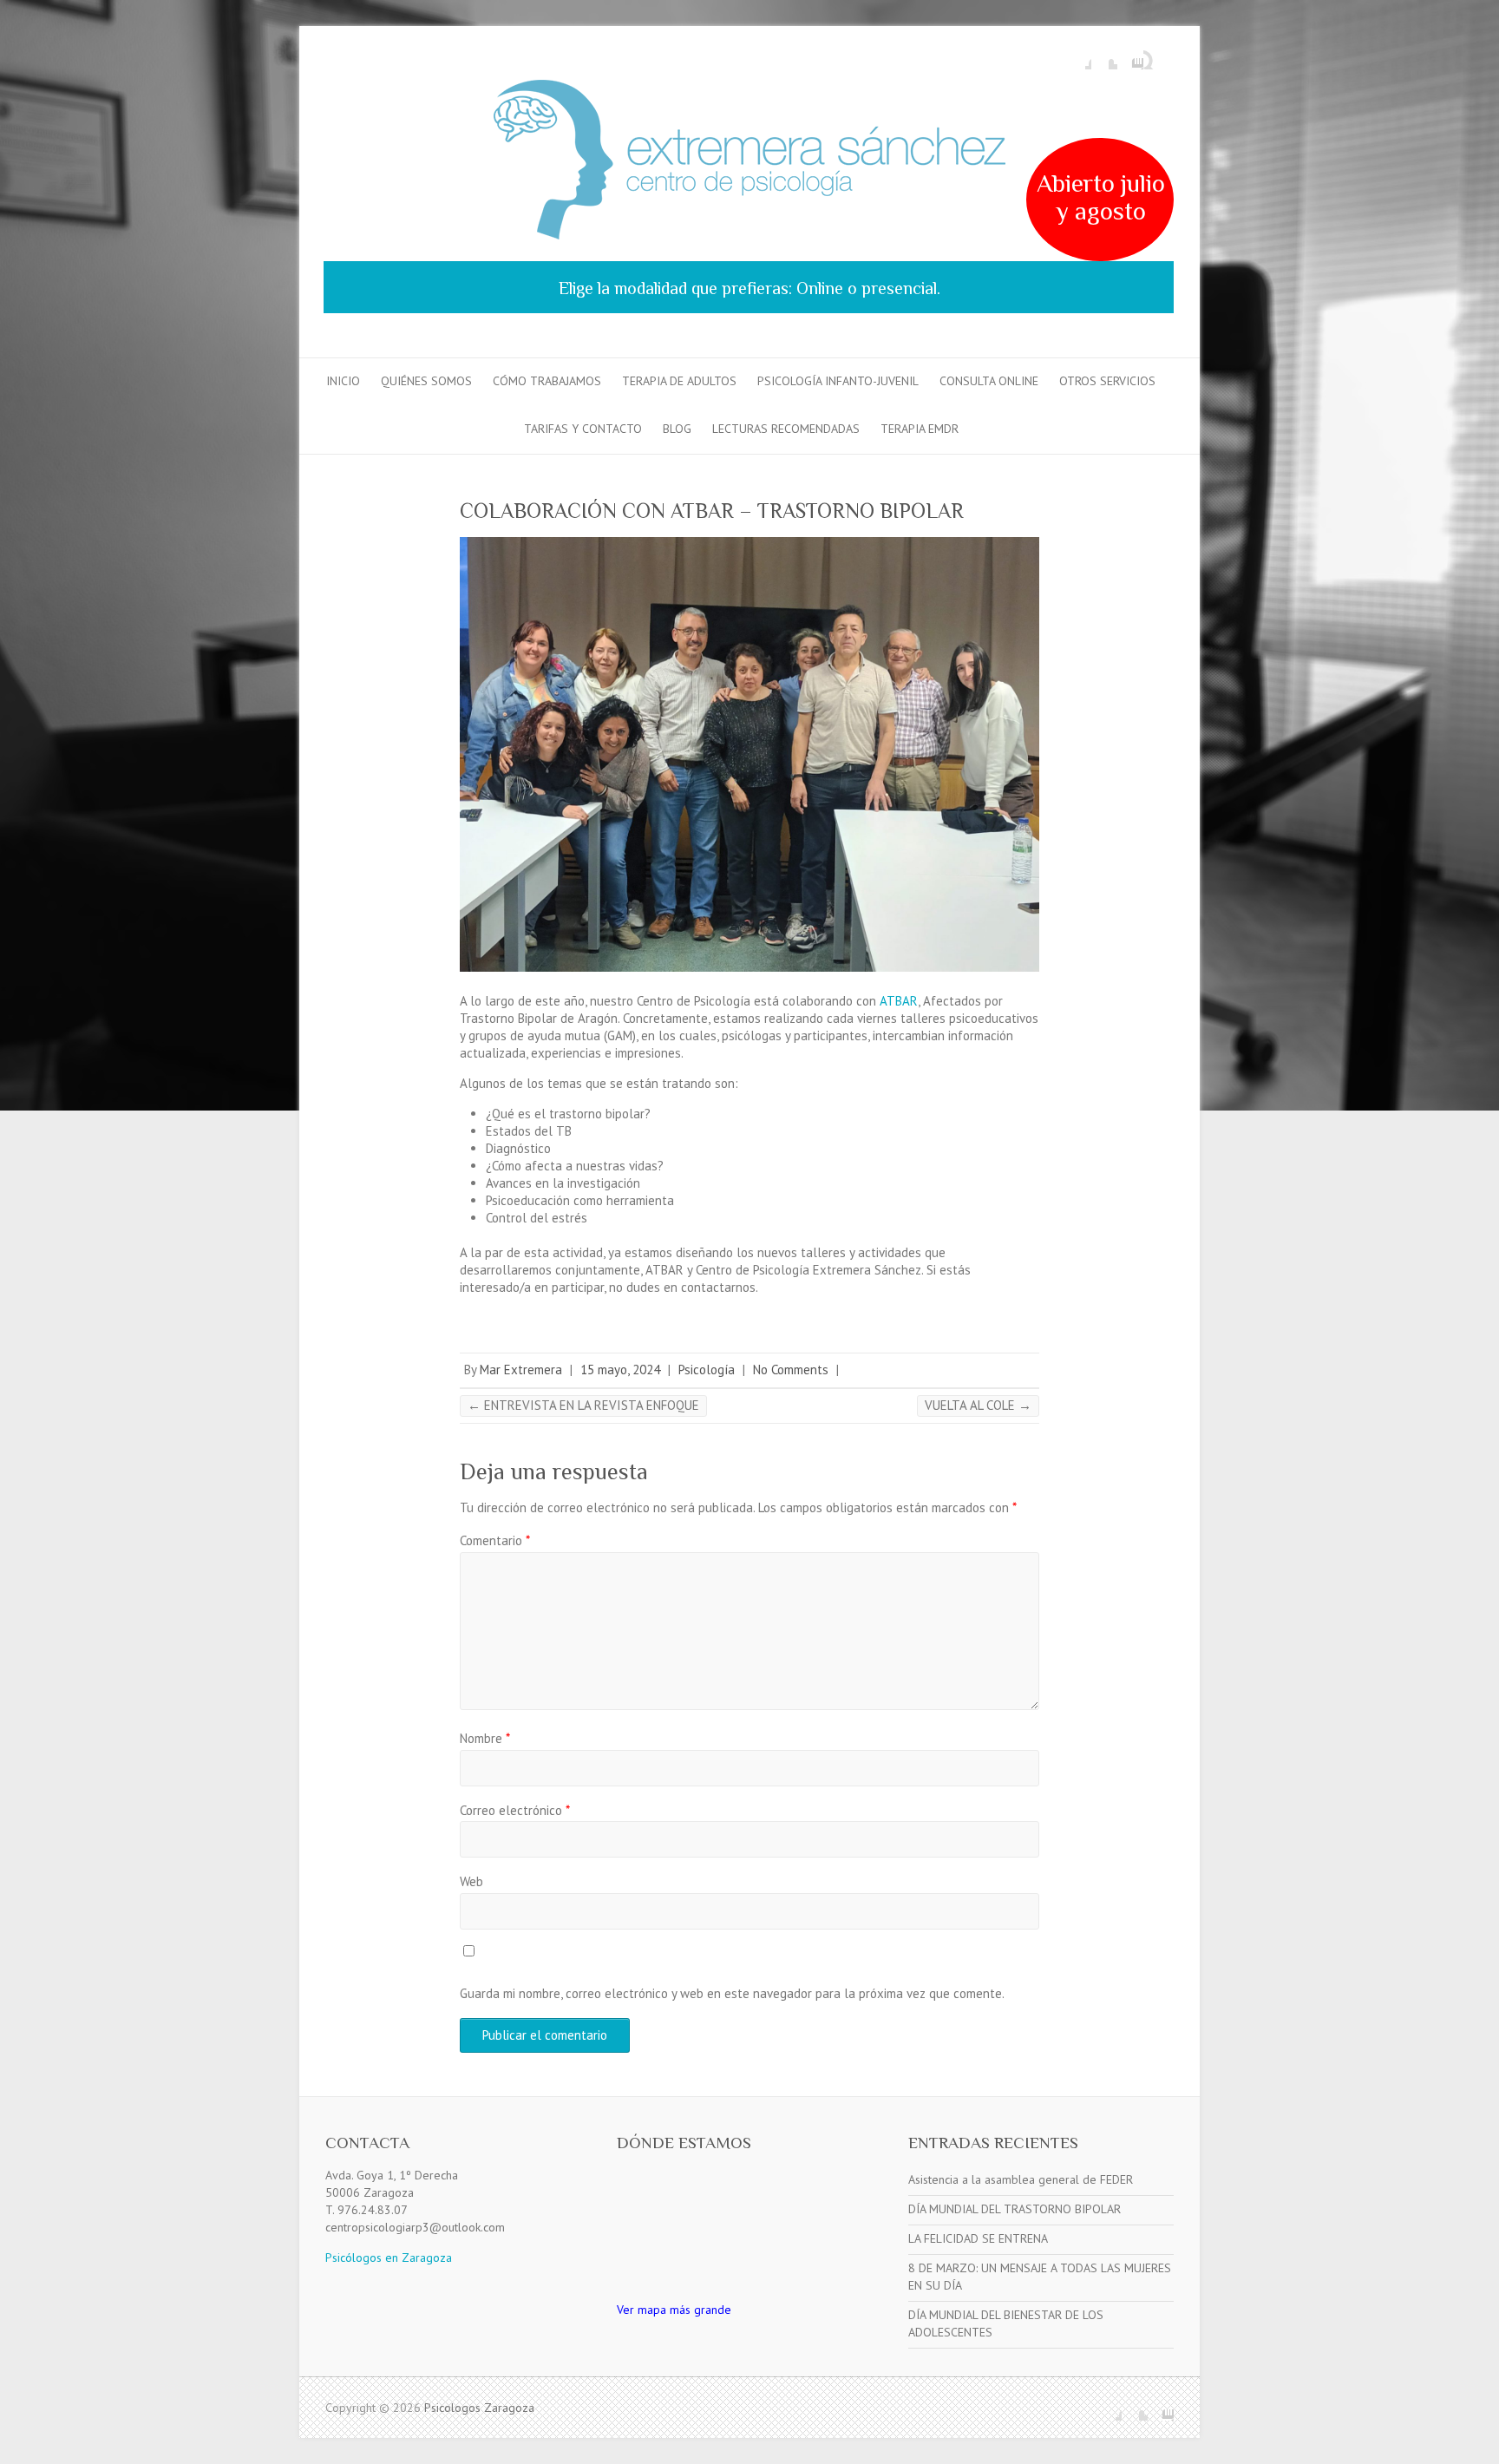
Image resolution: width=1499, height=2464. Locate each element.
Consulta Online (989, 381)
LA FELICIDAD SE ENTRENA (978, 2238)
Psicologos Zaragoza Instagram (1130, 56)
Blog (677, 429)
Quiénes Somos (426, 381)
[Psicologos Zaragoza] (749, 163)
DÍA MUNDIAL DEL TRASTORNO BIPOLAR (1015, 2209)
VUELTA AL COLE (978, 1405)
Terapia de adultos (679, 381)
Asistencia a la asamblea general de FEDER (1021, 2179)
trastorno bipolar (597, 1114)
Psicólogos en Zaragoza (389, 2258)
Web (471, 1881)
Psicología (707, 1370)
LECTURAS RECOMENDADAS (786, 429)
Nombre (485, 1738)
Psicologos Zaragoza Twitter (1104, 56)
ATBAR (899, 1001)
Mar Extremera (521, 1370)
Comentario (495, 1540)
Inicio (343, 381)
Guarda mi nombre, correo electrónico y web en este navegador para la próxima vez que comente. (732, 1993)
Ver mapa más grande (674, 2310)
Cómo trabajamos (547, 381)
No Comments (791, 1370)
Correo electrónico (515, 1810)
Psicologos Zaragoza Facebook (1078, 56)
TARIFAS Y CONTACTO (583, 429)
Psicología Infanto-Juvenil (838, 381)
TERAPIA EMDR (920, 429)
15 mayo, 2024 (620, 1370)
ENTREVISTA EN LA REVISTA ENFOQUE (583, 1405)
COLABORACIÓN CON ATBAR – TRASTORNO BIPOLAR (712, 511)
